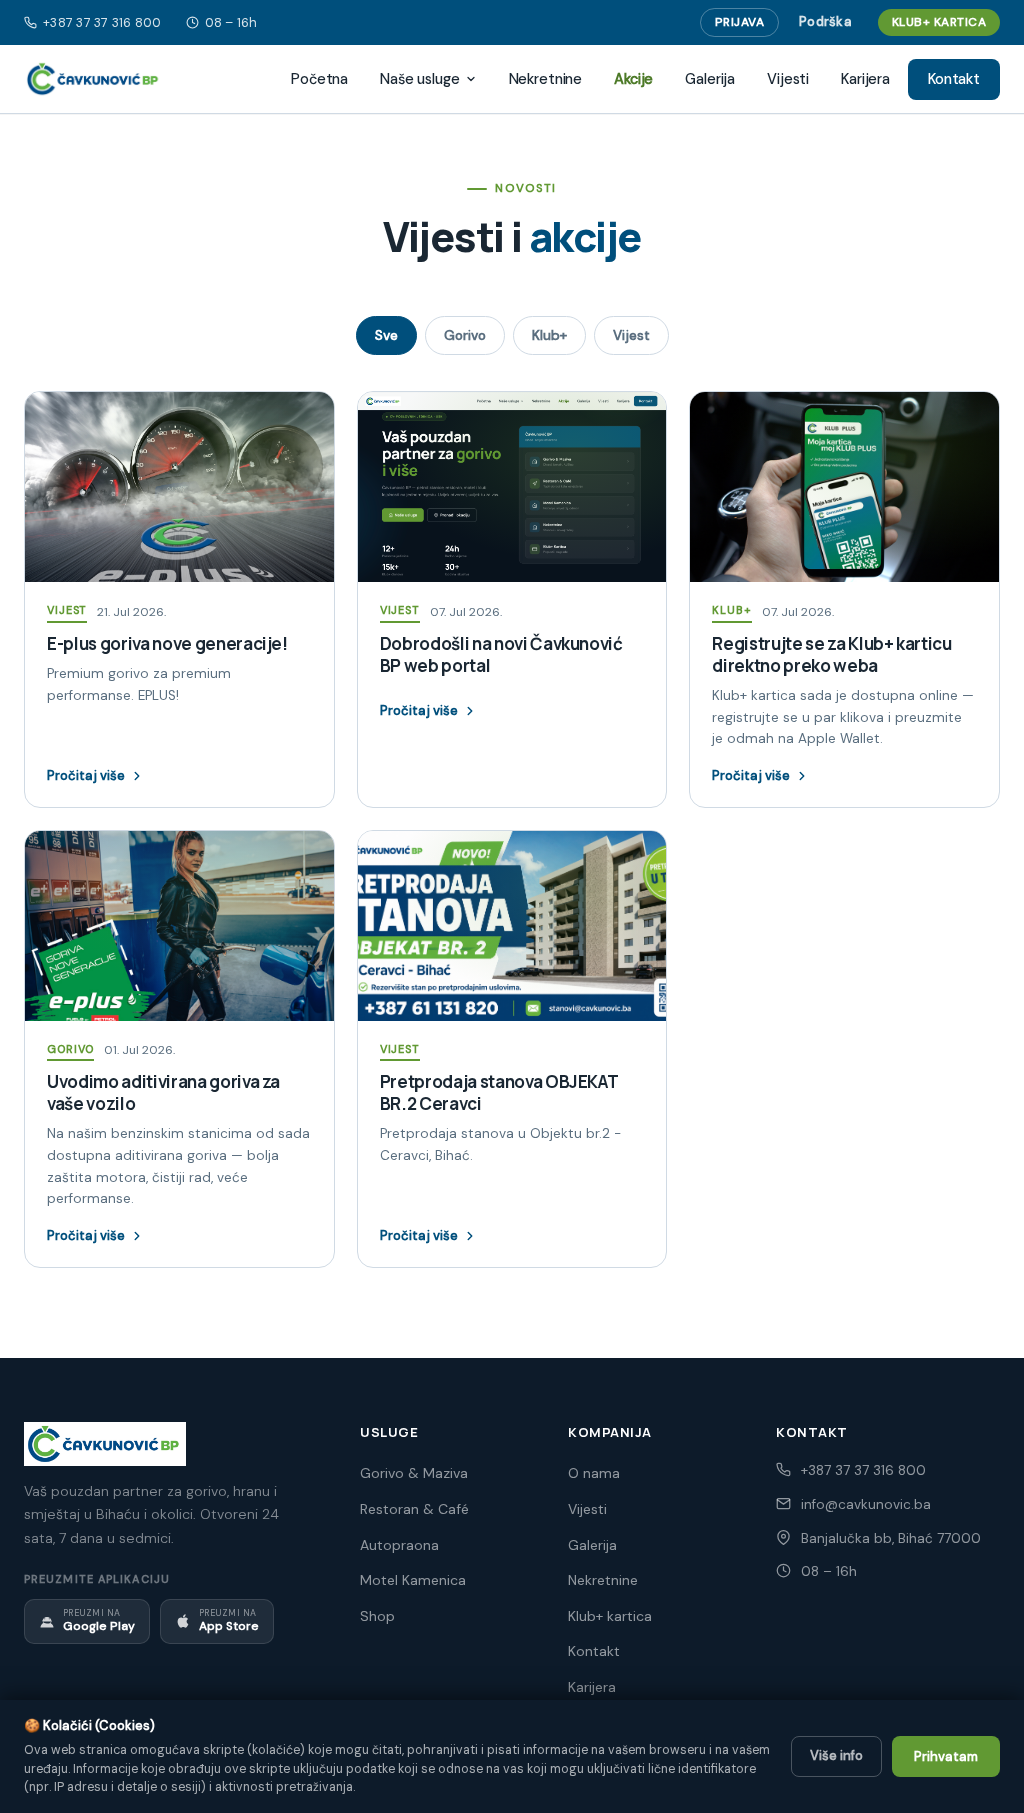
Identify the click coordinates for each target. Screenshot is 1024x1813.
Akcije (633, 79)
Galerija (710, 79)
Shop (377, 1616)
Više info (836, 1755)
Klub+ (549, 335)
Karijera (865, 79)
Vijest (631, 335)
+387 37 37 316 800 (102, 23)
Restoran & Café (414, 1509)
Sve (386, 335)
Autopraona (399, 1545)
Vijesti (788, 79)
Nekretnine (546, 79)
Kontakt (954, 79)
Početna (319, 79)
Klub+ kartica (939, 22)
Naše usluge (419, 79)
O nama (594, 1473)
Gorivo (465, 335)
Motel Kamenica (413, 1580)
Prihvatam (946, 1756)
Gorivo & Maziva (414, 1473)
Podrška (825, 21)
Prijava (739, 22)
